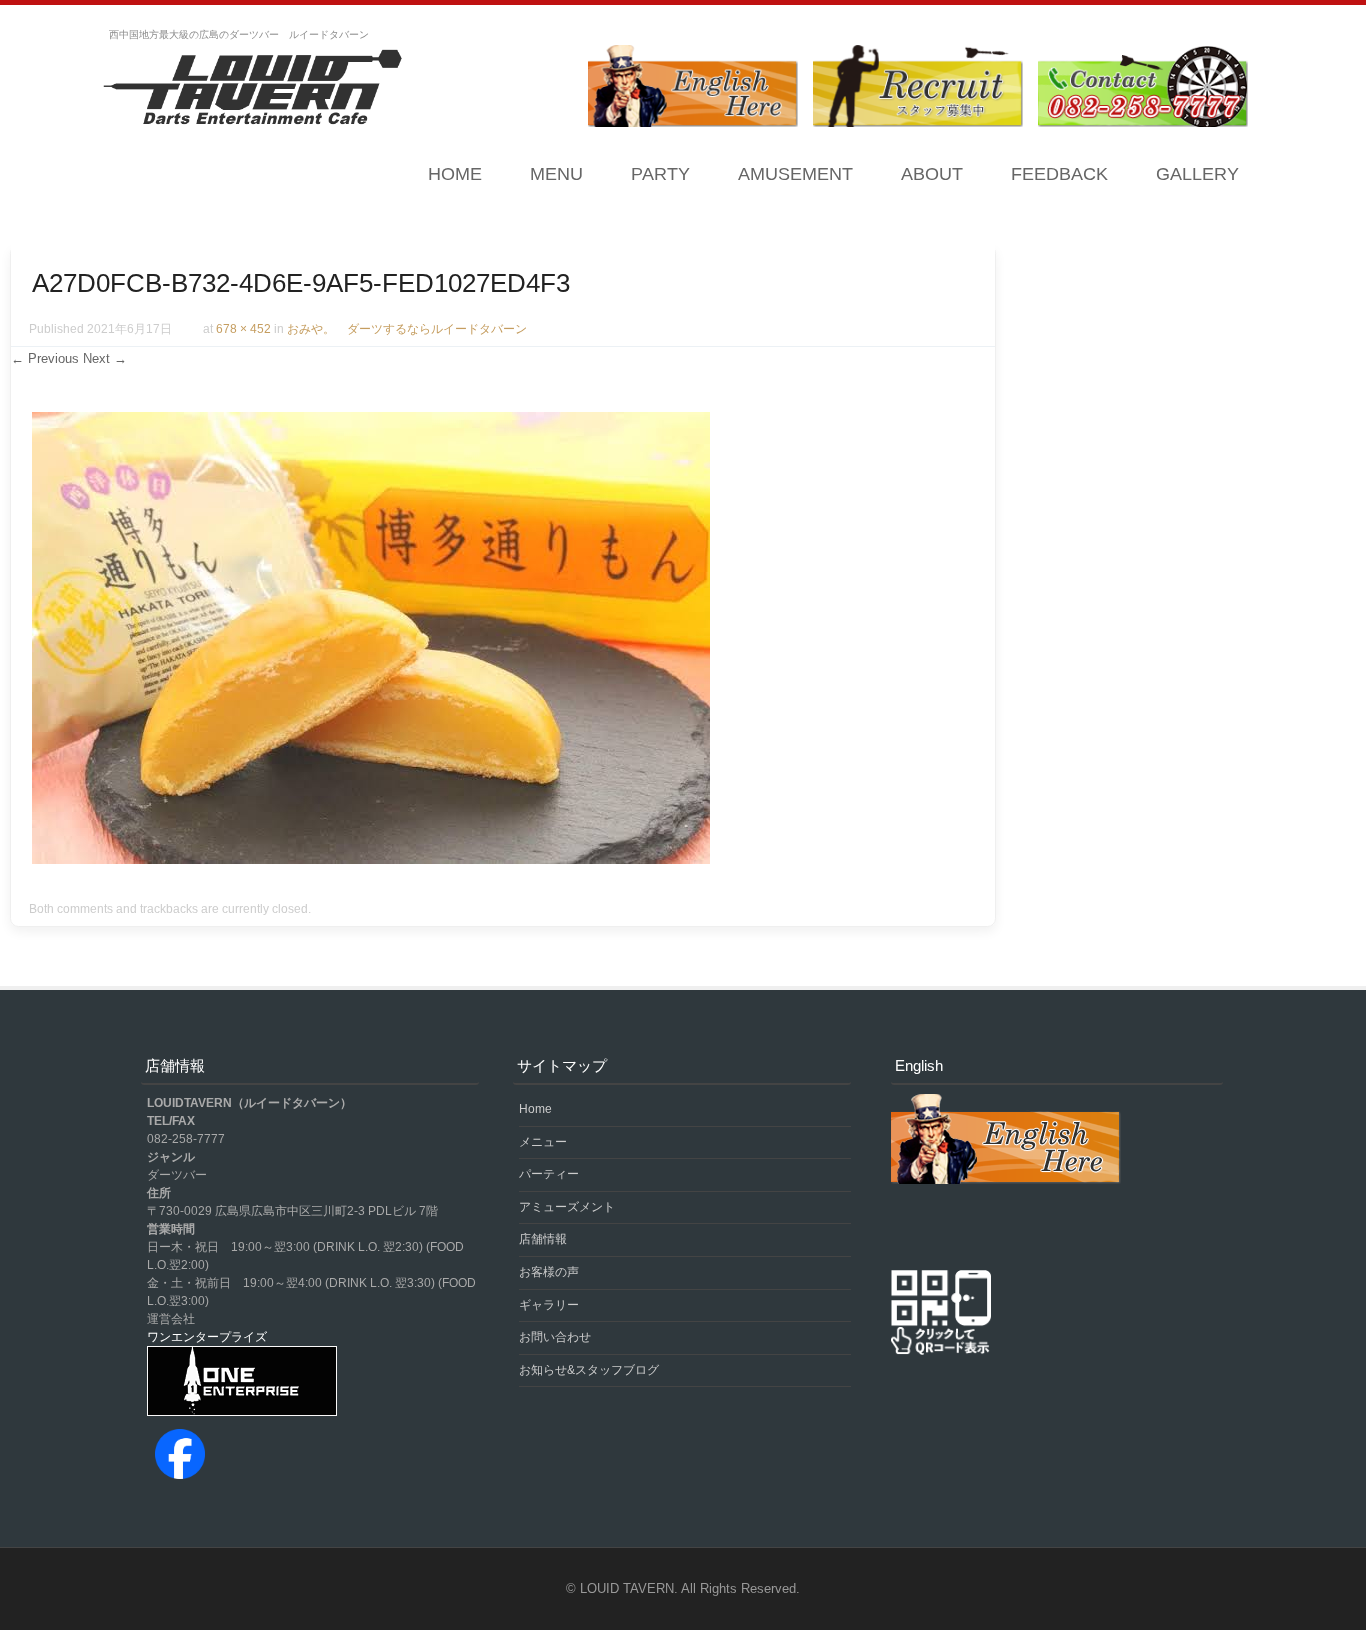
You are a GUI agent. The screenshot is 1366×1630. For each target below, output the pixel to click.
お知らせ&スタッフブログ (589, 1370)
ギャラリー (549, 1305)
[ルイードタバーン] (253, 89)
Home (455, 174)
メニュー (543, 1142)
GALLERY (1197, 174)
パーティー (549, 1174)
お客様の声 (549, 1272)
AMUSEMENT (795, 174)
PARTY (660, 174)
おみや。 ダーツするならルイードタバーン (407, 329)
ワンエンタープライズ (207, 1337)
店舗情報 (543, 1239)
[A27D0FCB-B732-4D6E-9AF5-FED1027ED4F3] (371, 859)
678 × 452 (243, 329)
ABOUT (932, 174)
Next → (105, 358)
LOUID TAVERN (627, 1588)
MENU (556, 174)
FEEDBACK (1059, 174)
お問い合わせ (555, 1337)
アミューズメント (567, 1207)
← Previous (45, 358)
